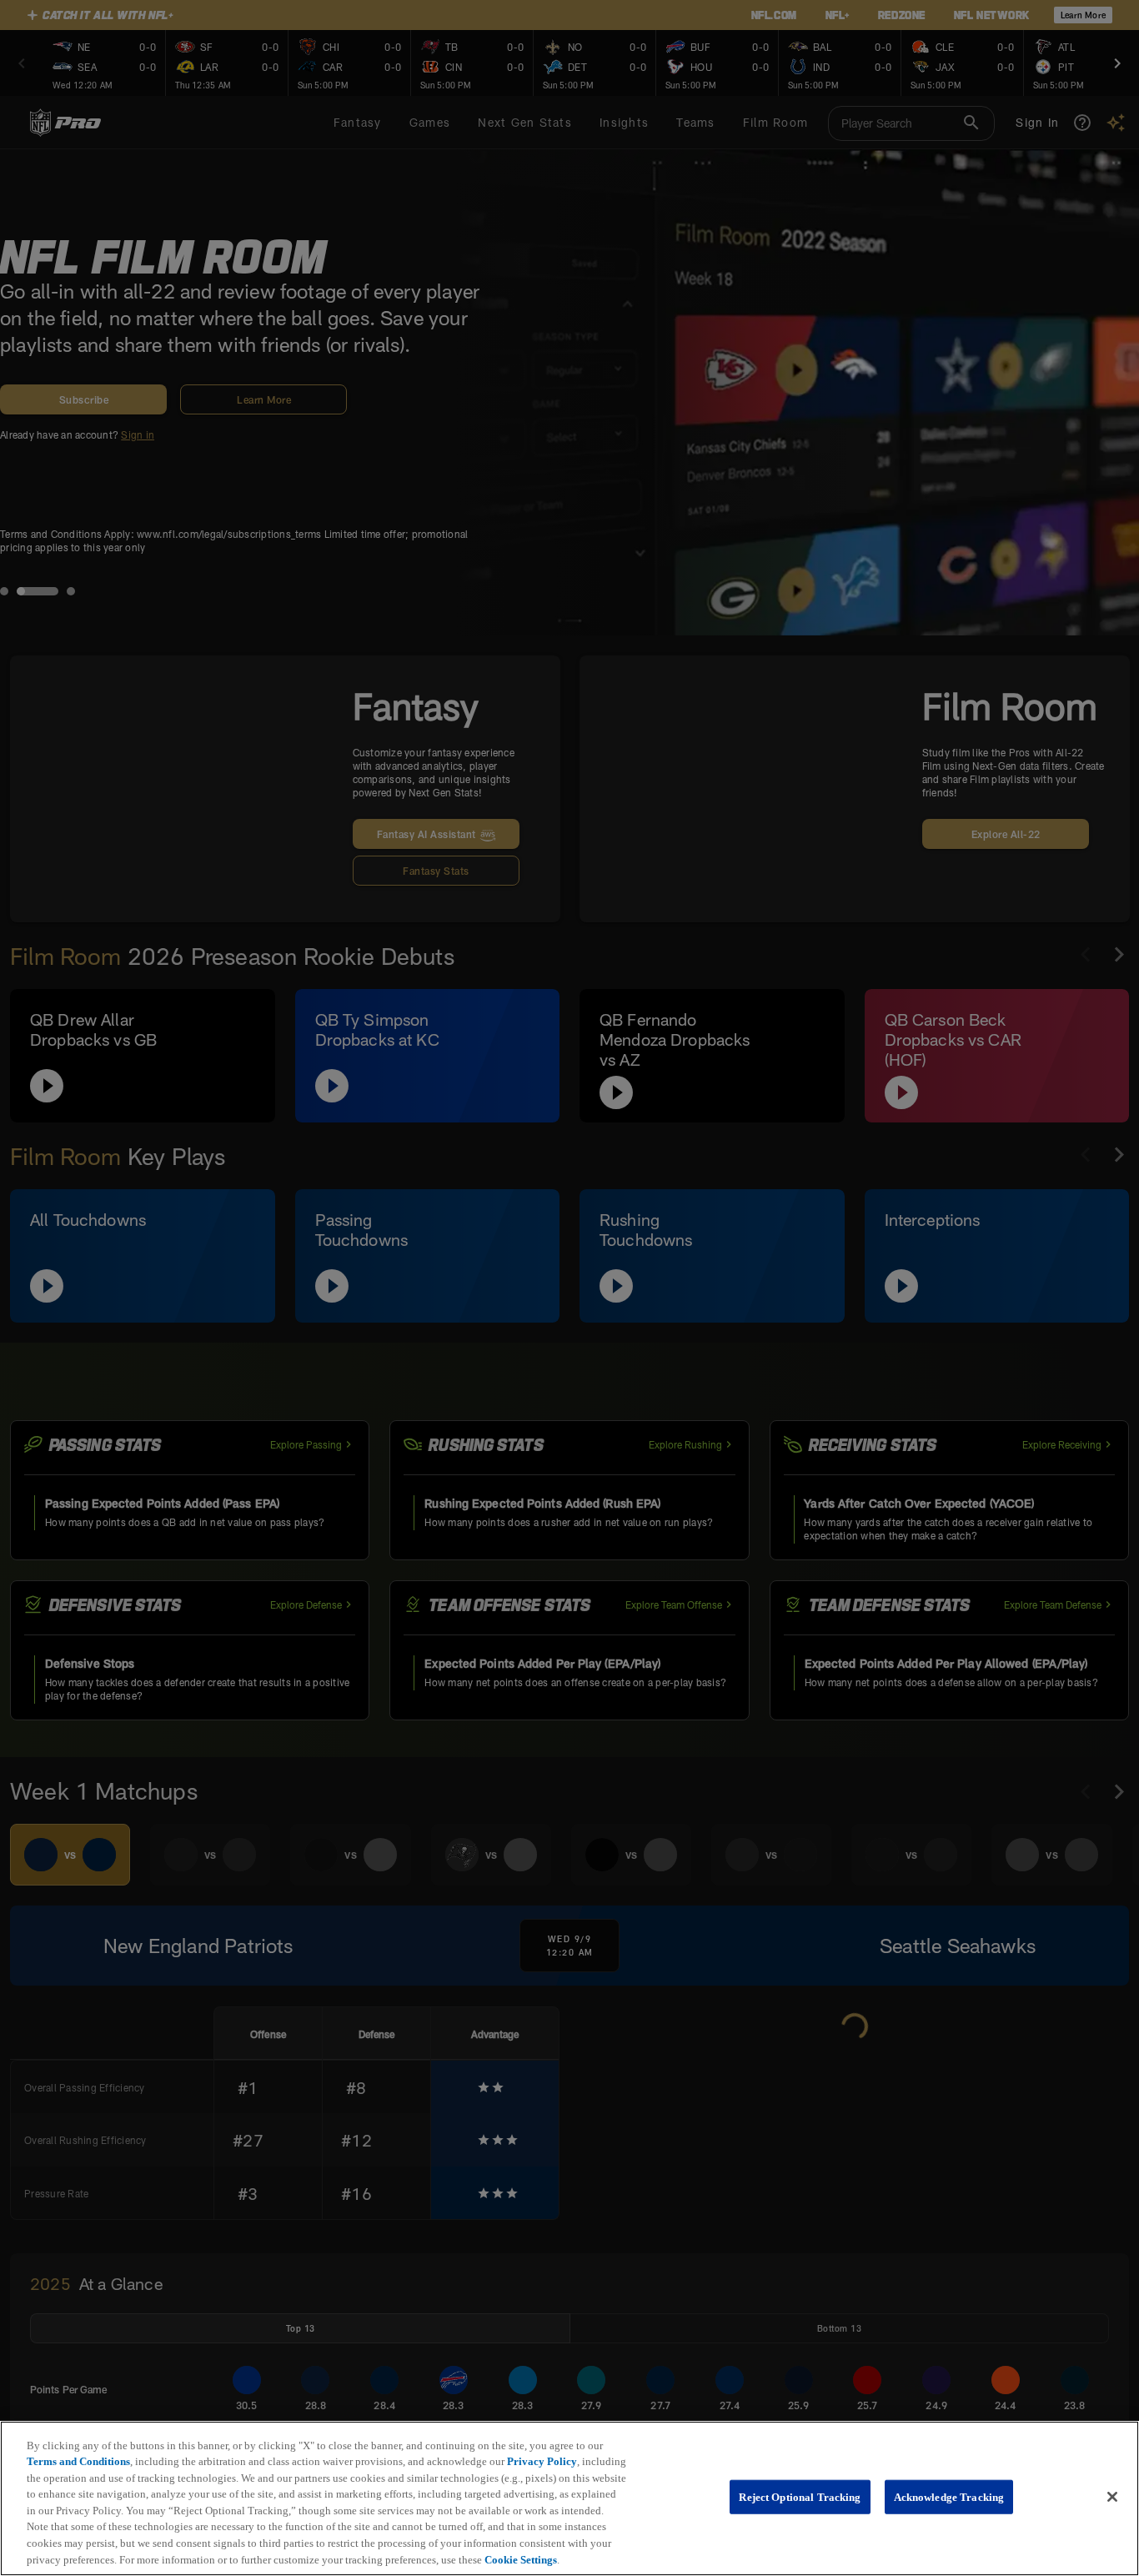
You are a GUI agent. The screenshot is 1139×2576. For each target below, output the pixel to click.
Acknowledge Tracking (949, 2497)
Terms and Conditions (78, 2461)
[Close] (1112, 2497)
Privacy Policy (542, 2461)
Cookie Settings (521, 2559)
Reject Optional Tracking (800, 2497)
